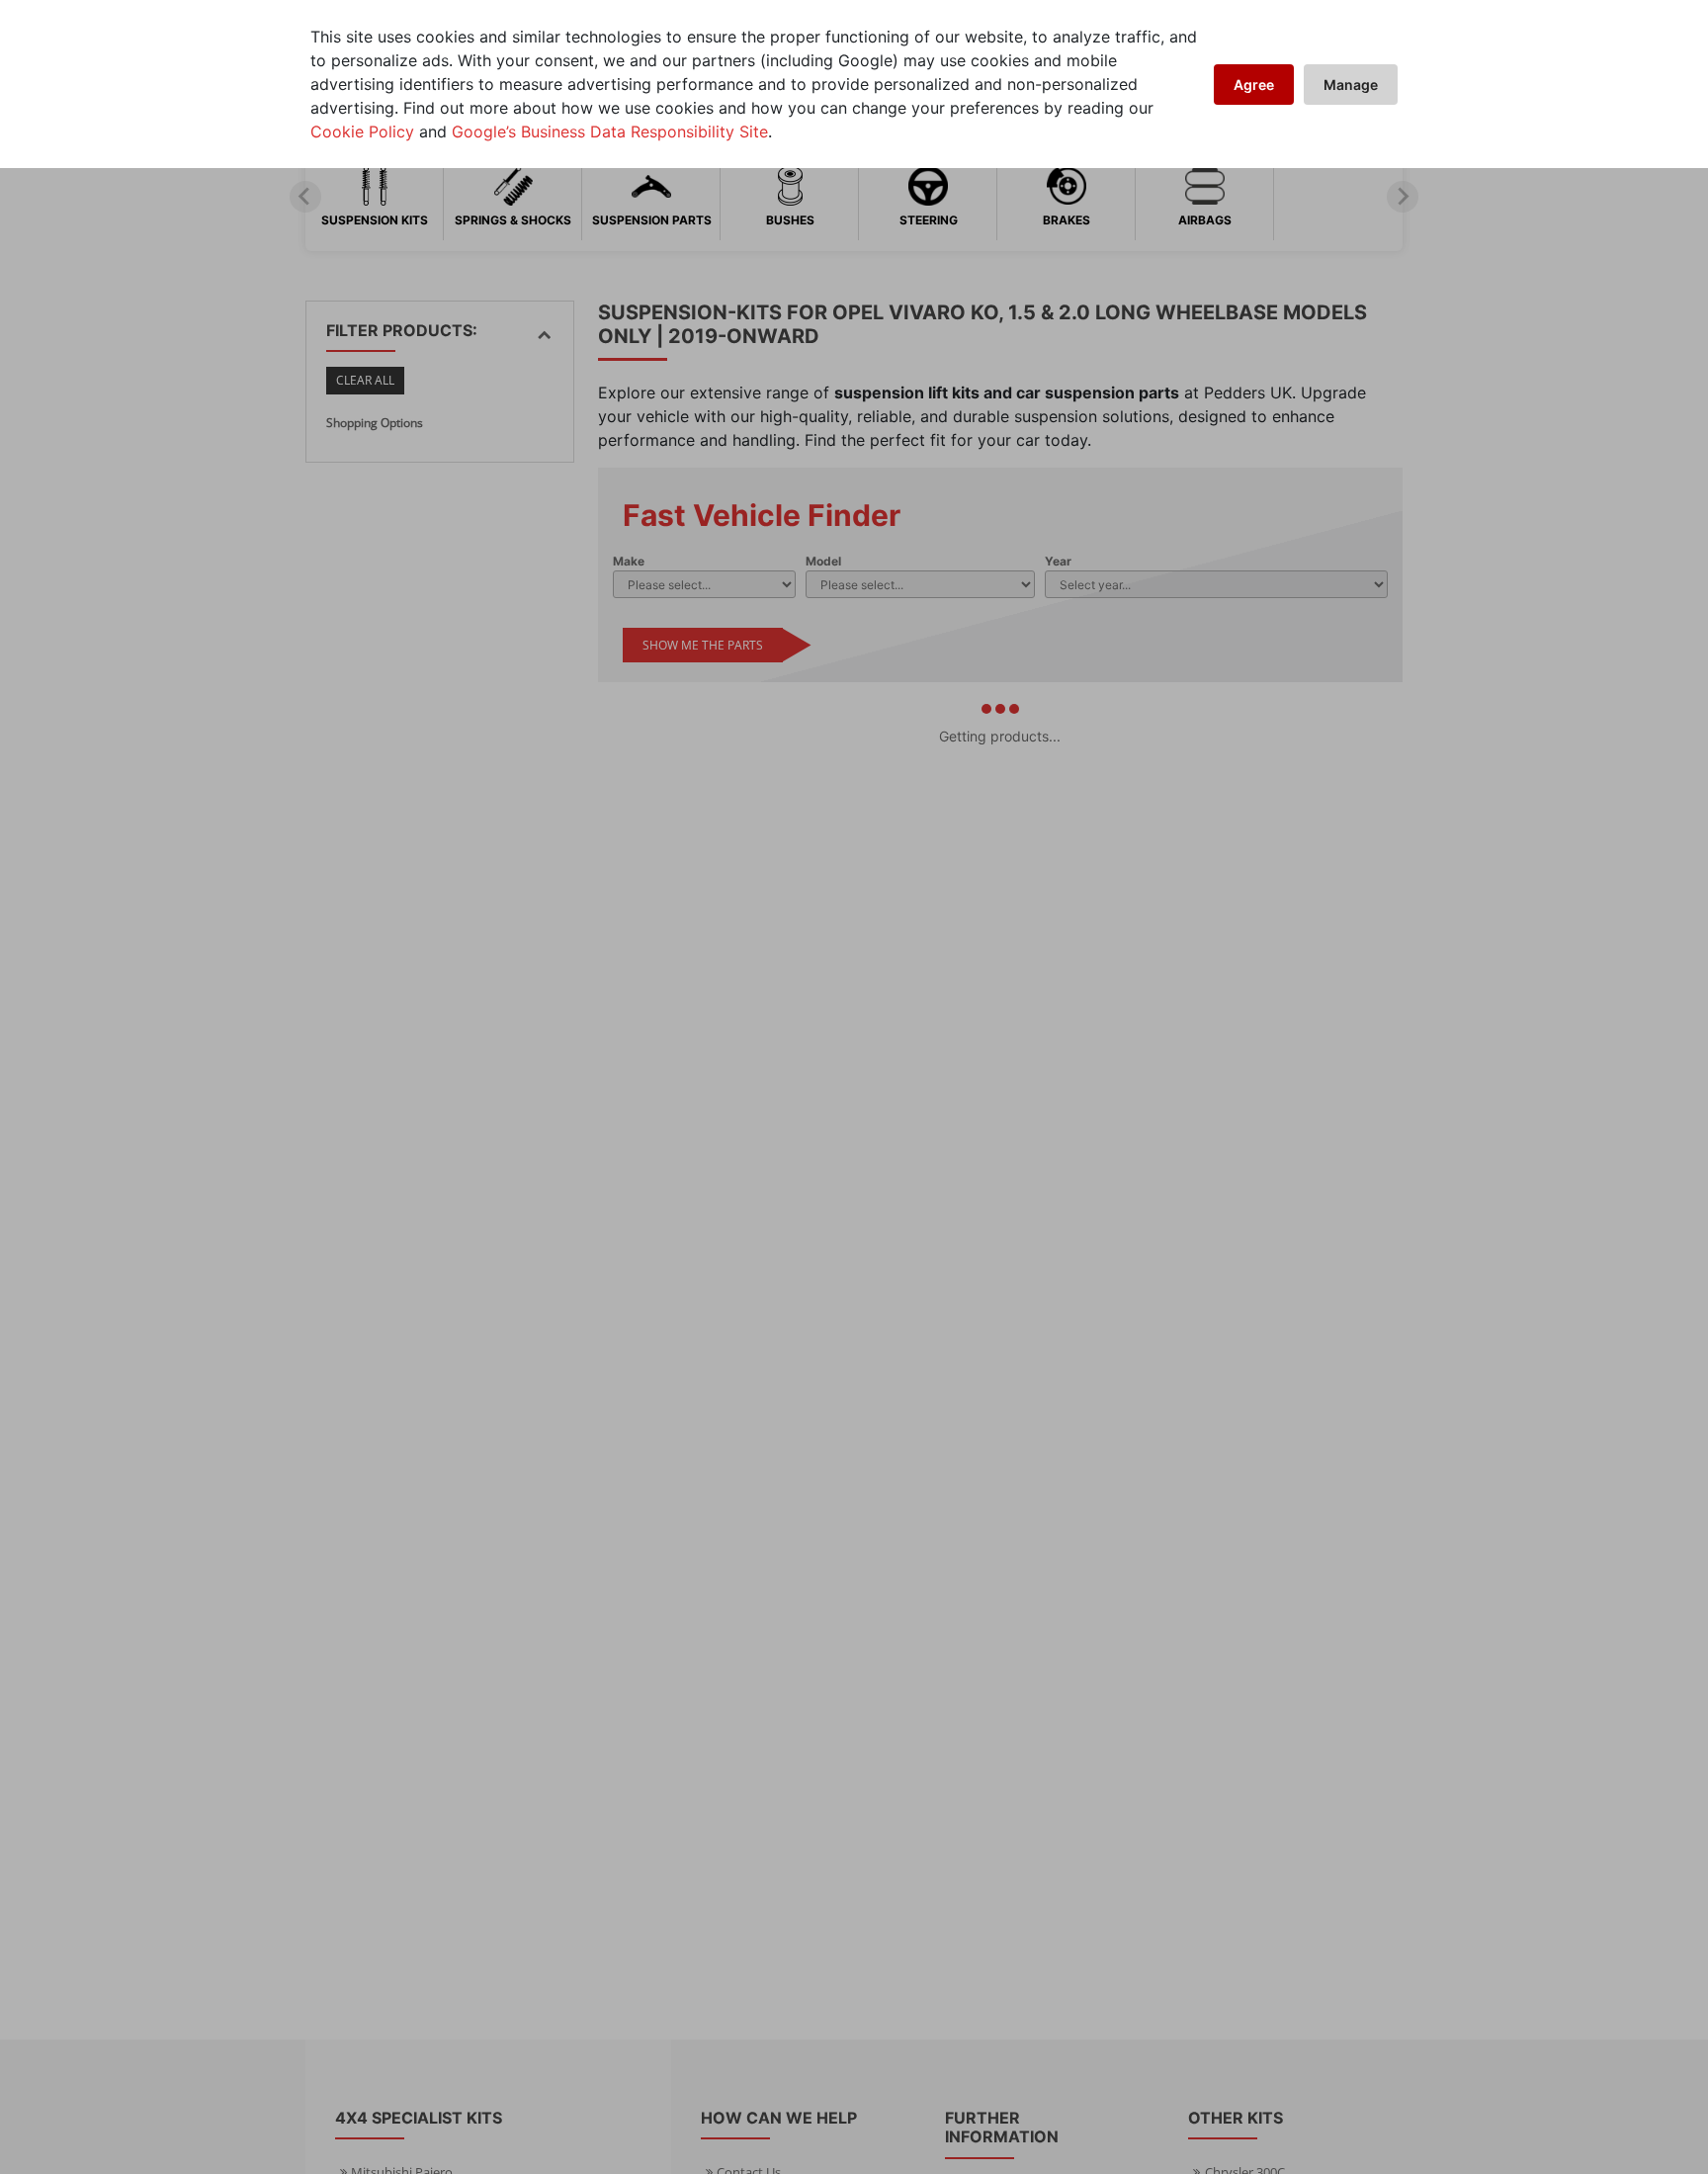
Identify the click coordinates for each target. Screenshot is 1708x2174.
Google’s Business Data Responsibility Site (610, 131)
